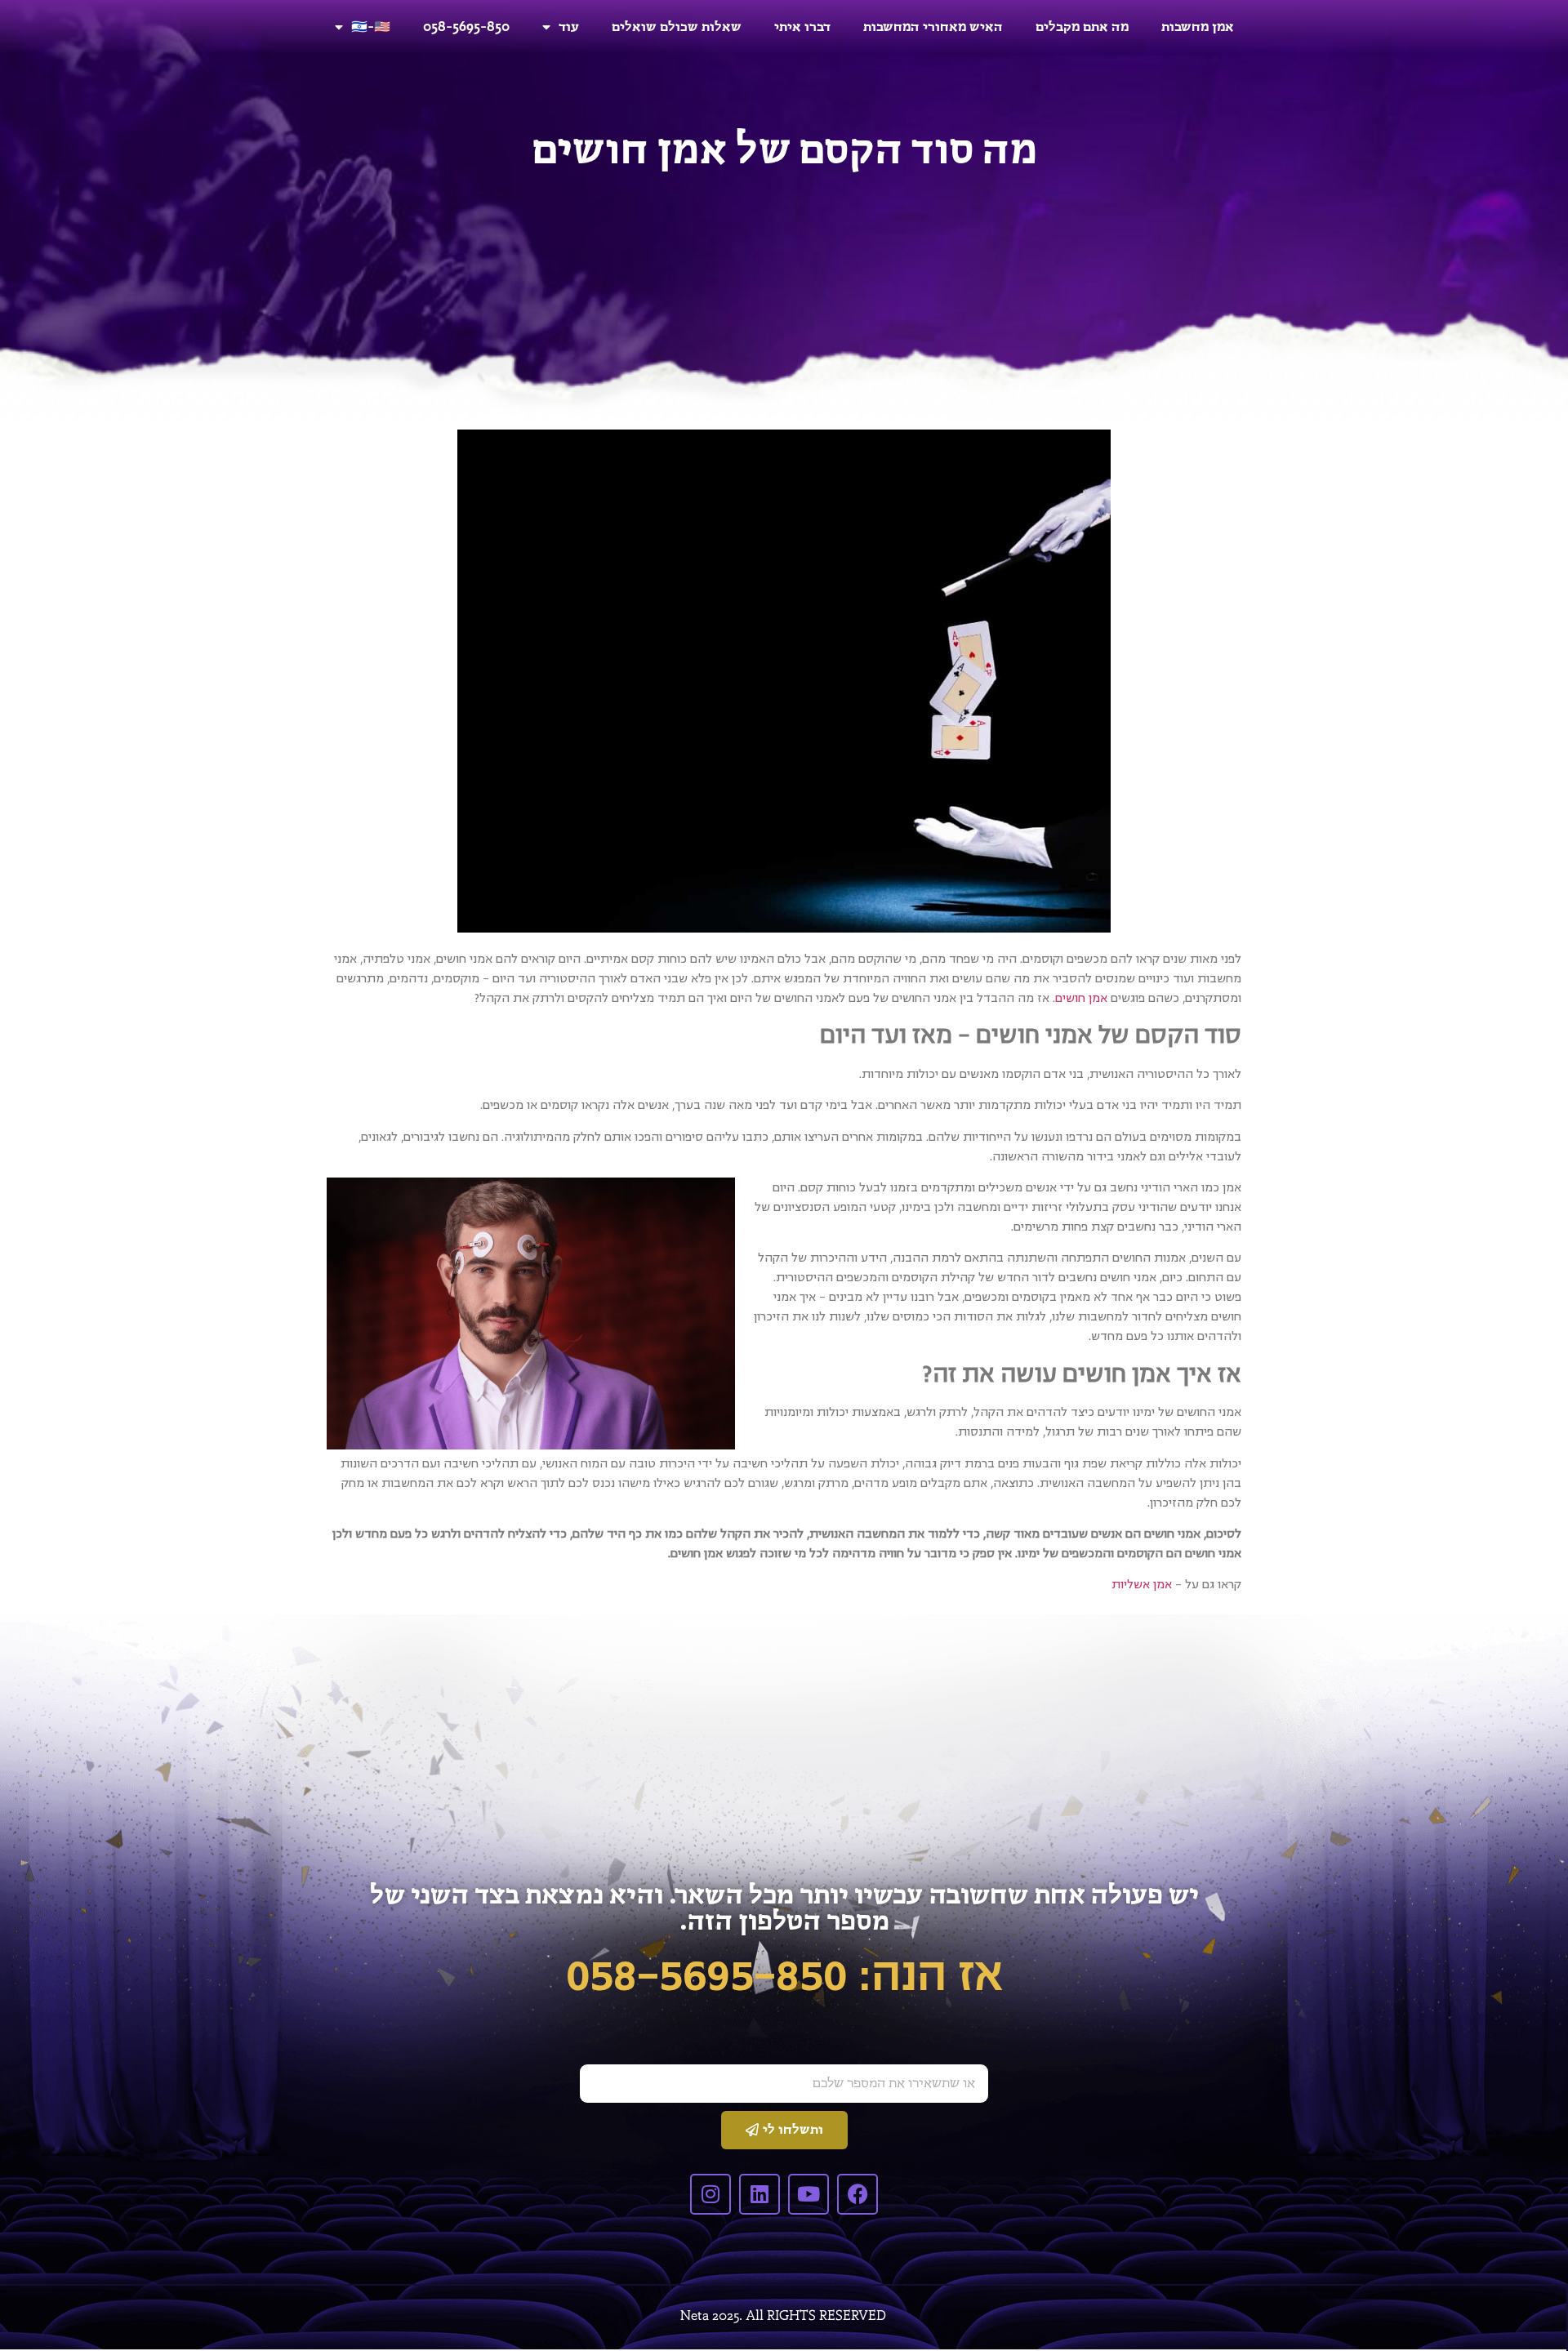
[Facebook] (857, 2194)
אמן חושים (1081, 998)
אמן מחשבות (1198, 27)
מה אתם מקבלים (1082, 27)
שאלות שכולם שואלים (677, 27)
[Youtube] (808, 2194)
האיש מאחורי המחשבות (933, 27)
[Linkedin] (759, 2194)
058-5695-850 (466, 27)
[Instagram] (710, 2194)
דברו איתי (802, 27)
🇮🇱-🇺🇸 (371, 27)
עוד (569, 27)
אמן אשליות (1142, 1584)
